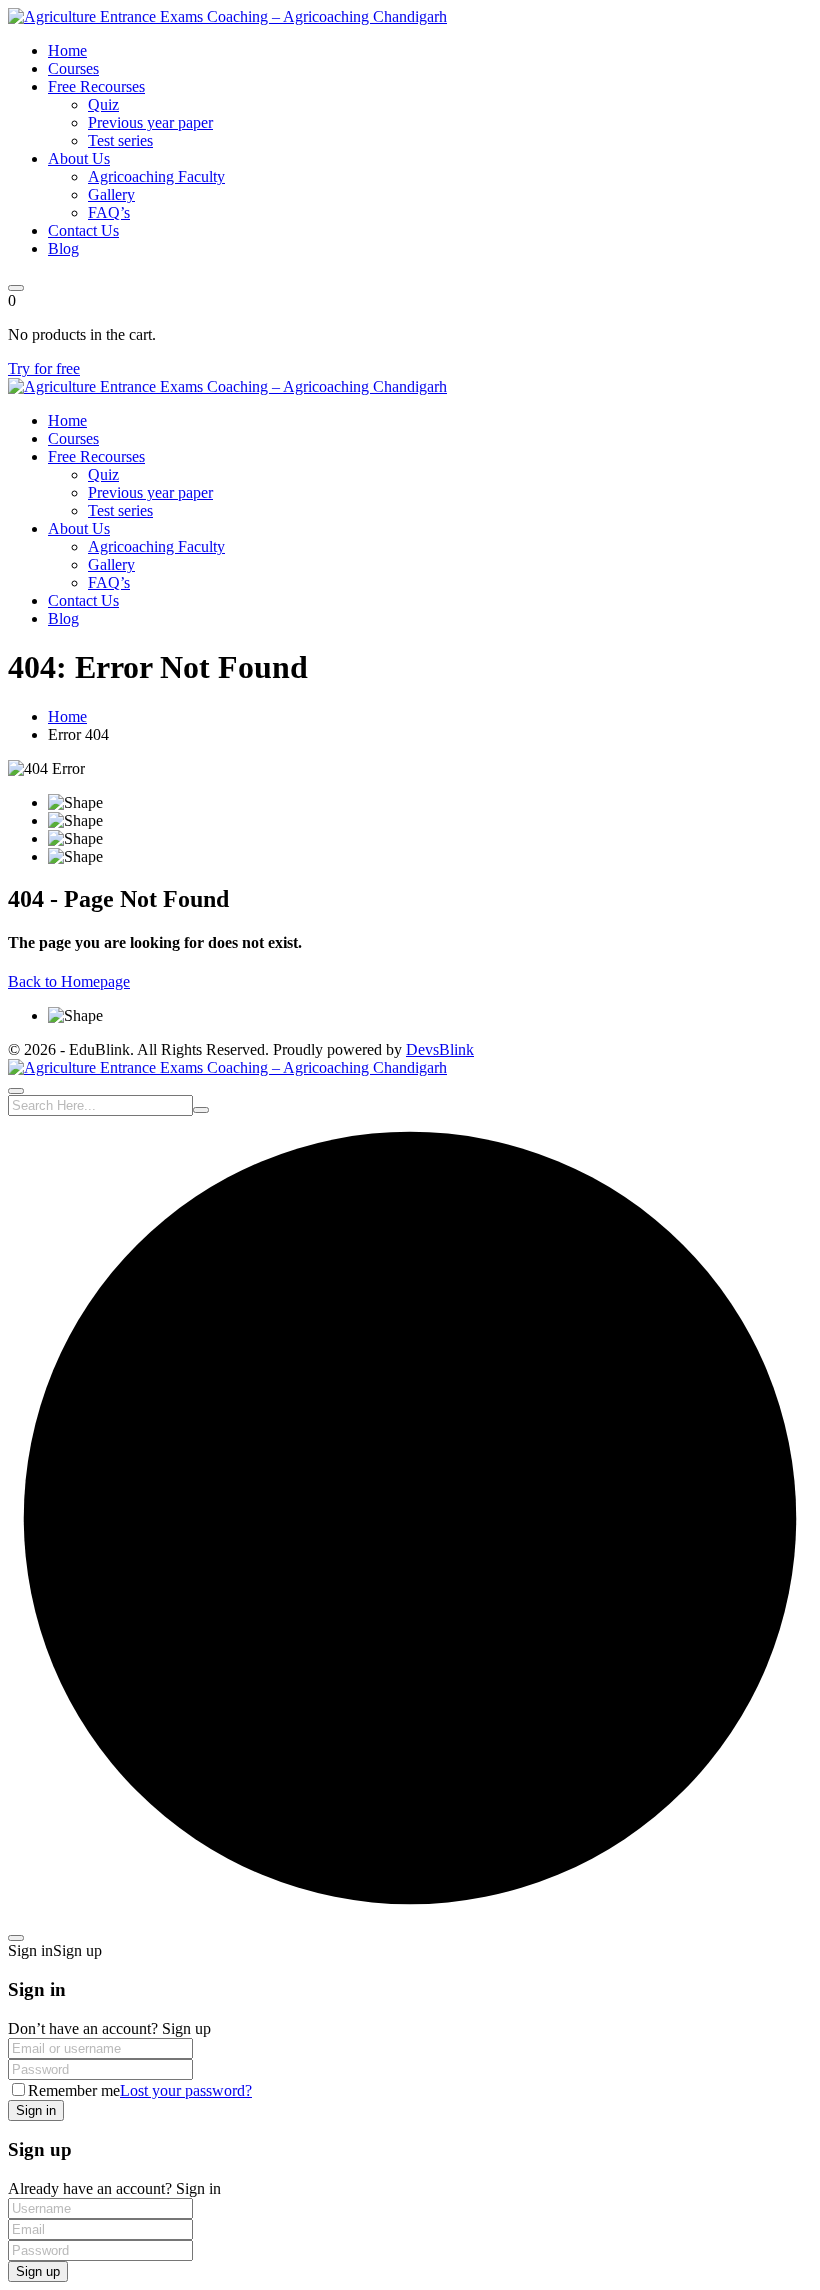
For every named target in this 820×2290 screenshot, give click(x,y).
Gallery (111, 194)
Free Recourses (96, 86)
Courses (73, 68)
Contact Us (83, 230)
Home (67, 50)
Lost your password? (186, 2090)
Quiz (103, 104)
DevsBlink (440, 1049)
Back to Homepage (69, 981)
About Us (79, 158)
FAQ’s (109, 212)
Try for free (44, 368)
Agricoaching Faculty (156, 176)
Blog (63, 248)
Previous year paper (150, 122)
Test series (120, 140)
